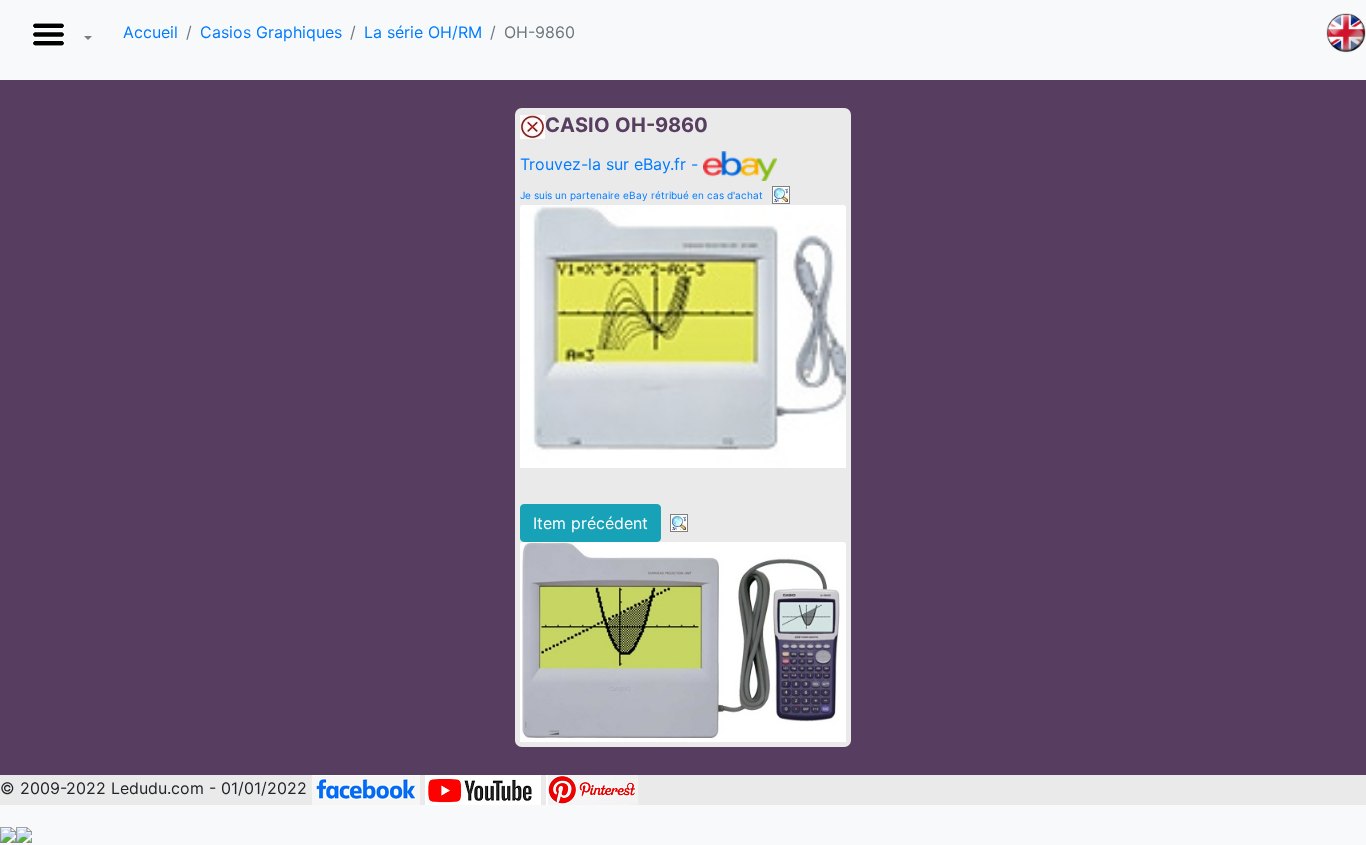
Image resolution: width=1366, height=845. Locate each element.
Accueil (150, 32)
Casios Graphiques (271, 32)
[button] (58, 40)
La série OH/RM (423, 32)
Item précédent (590, 523)
